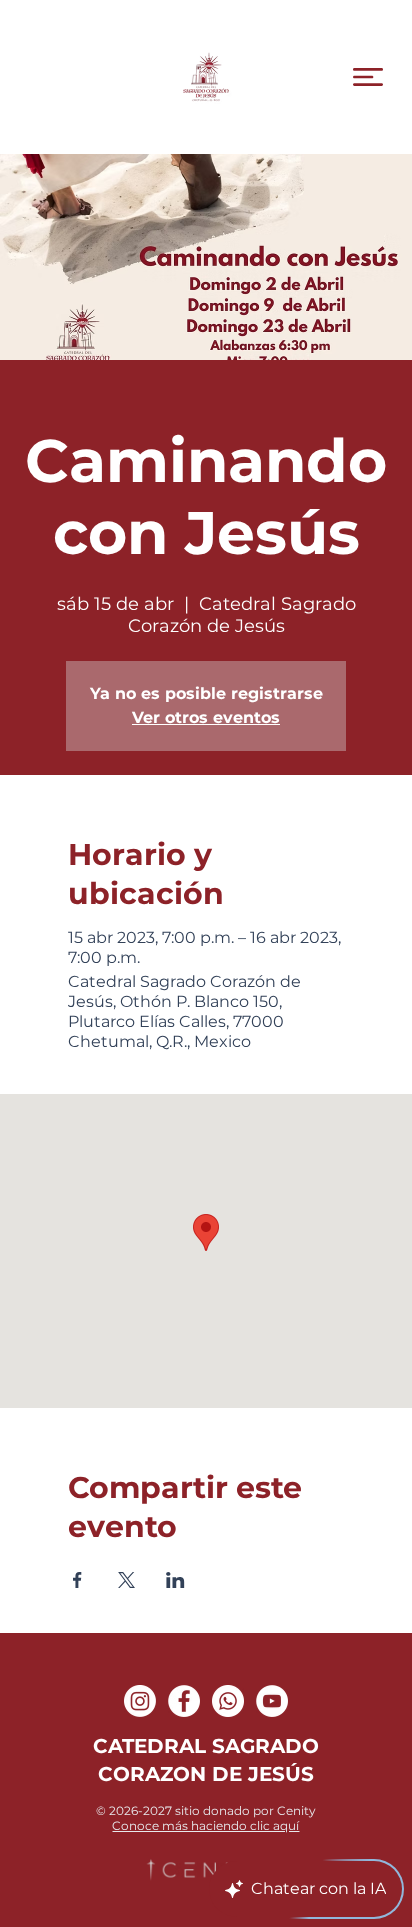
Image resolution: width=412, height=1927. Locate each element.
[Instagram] (140, 1701)
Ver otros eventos (206, 717)
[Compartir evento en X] (126, 1580)
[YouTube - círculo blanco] (272, 1701)
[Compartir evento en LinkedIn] (175, 1580)
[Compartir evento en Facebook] (77, 1580)
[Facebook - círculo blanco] (184, 1701)
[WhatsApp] (228, 1701)
